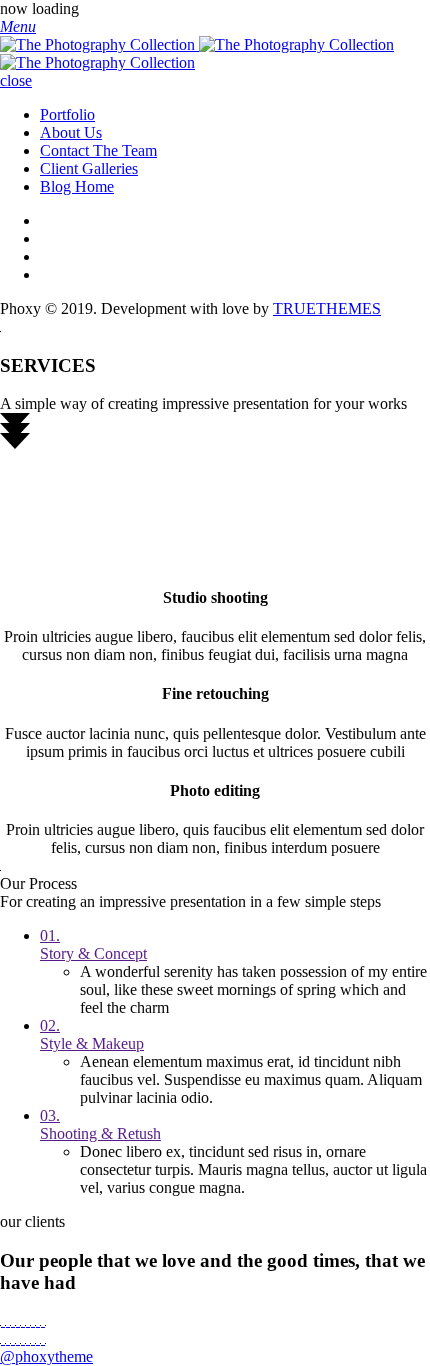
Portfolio (67, 114)
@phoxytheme (46, 1356)
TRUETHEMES (327, 308)
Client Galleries (89, 168)
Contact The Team (98, 150)
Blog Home (77, 186)
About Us (71, 132)
